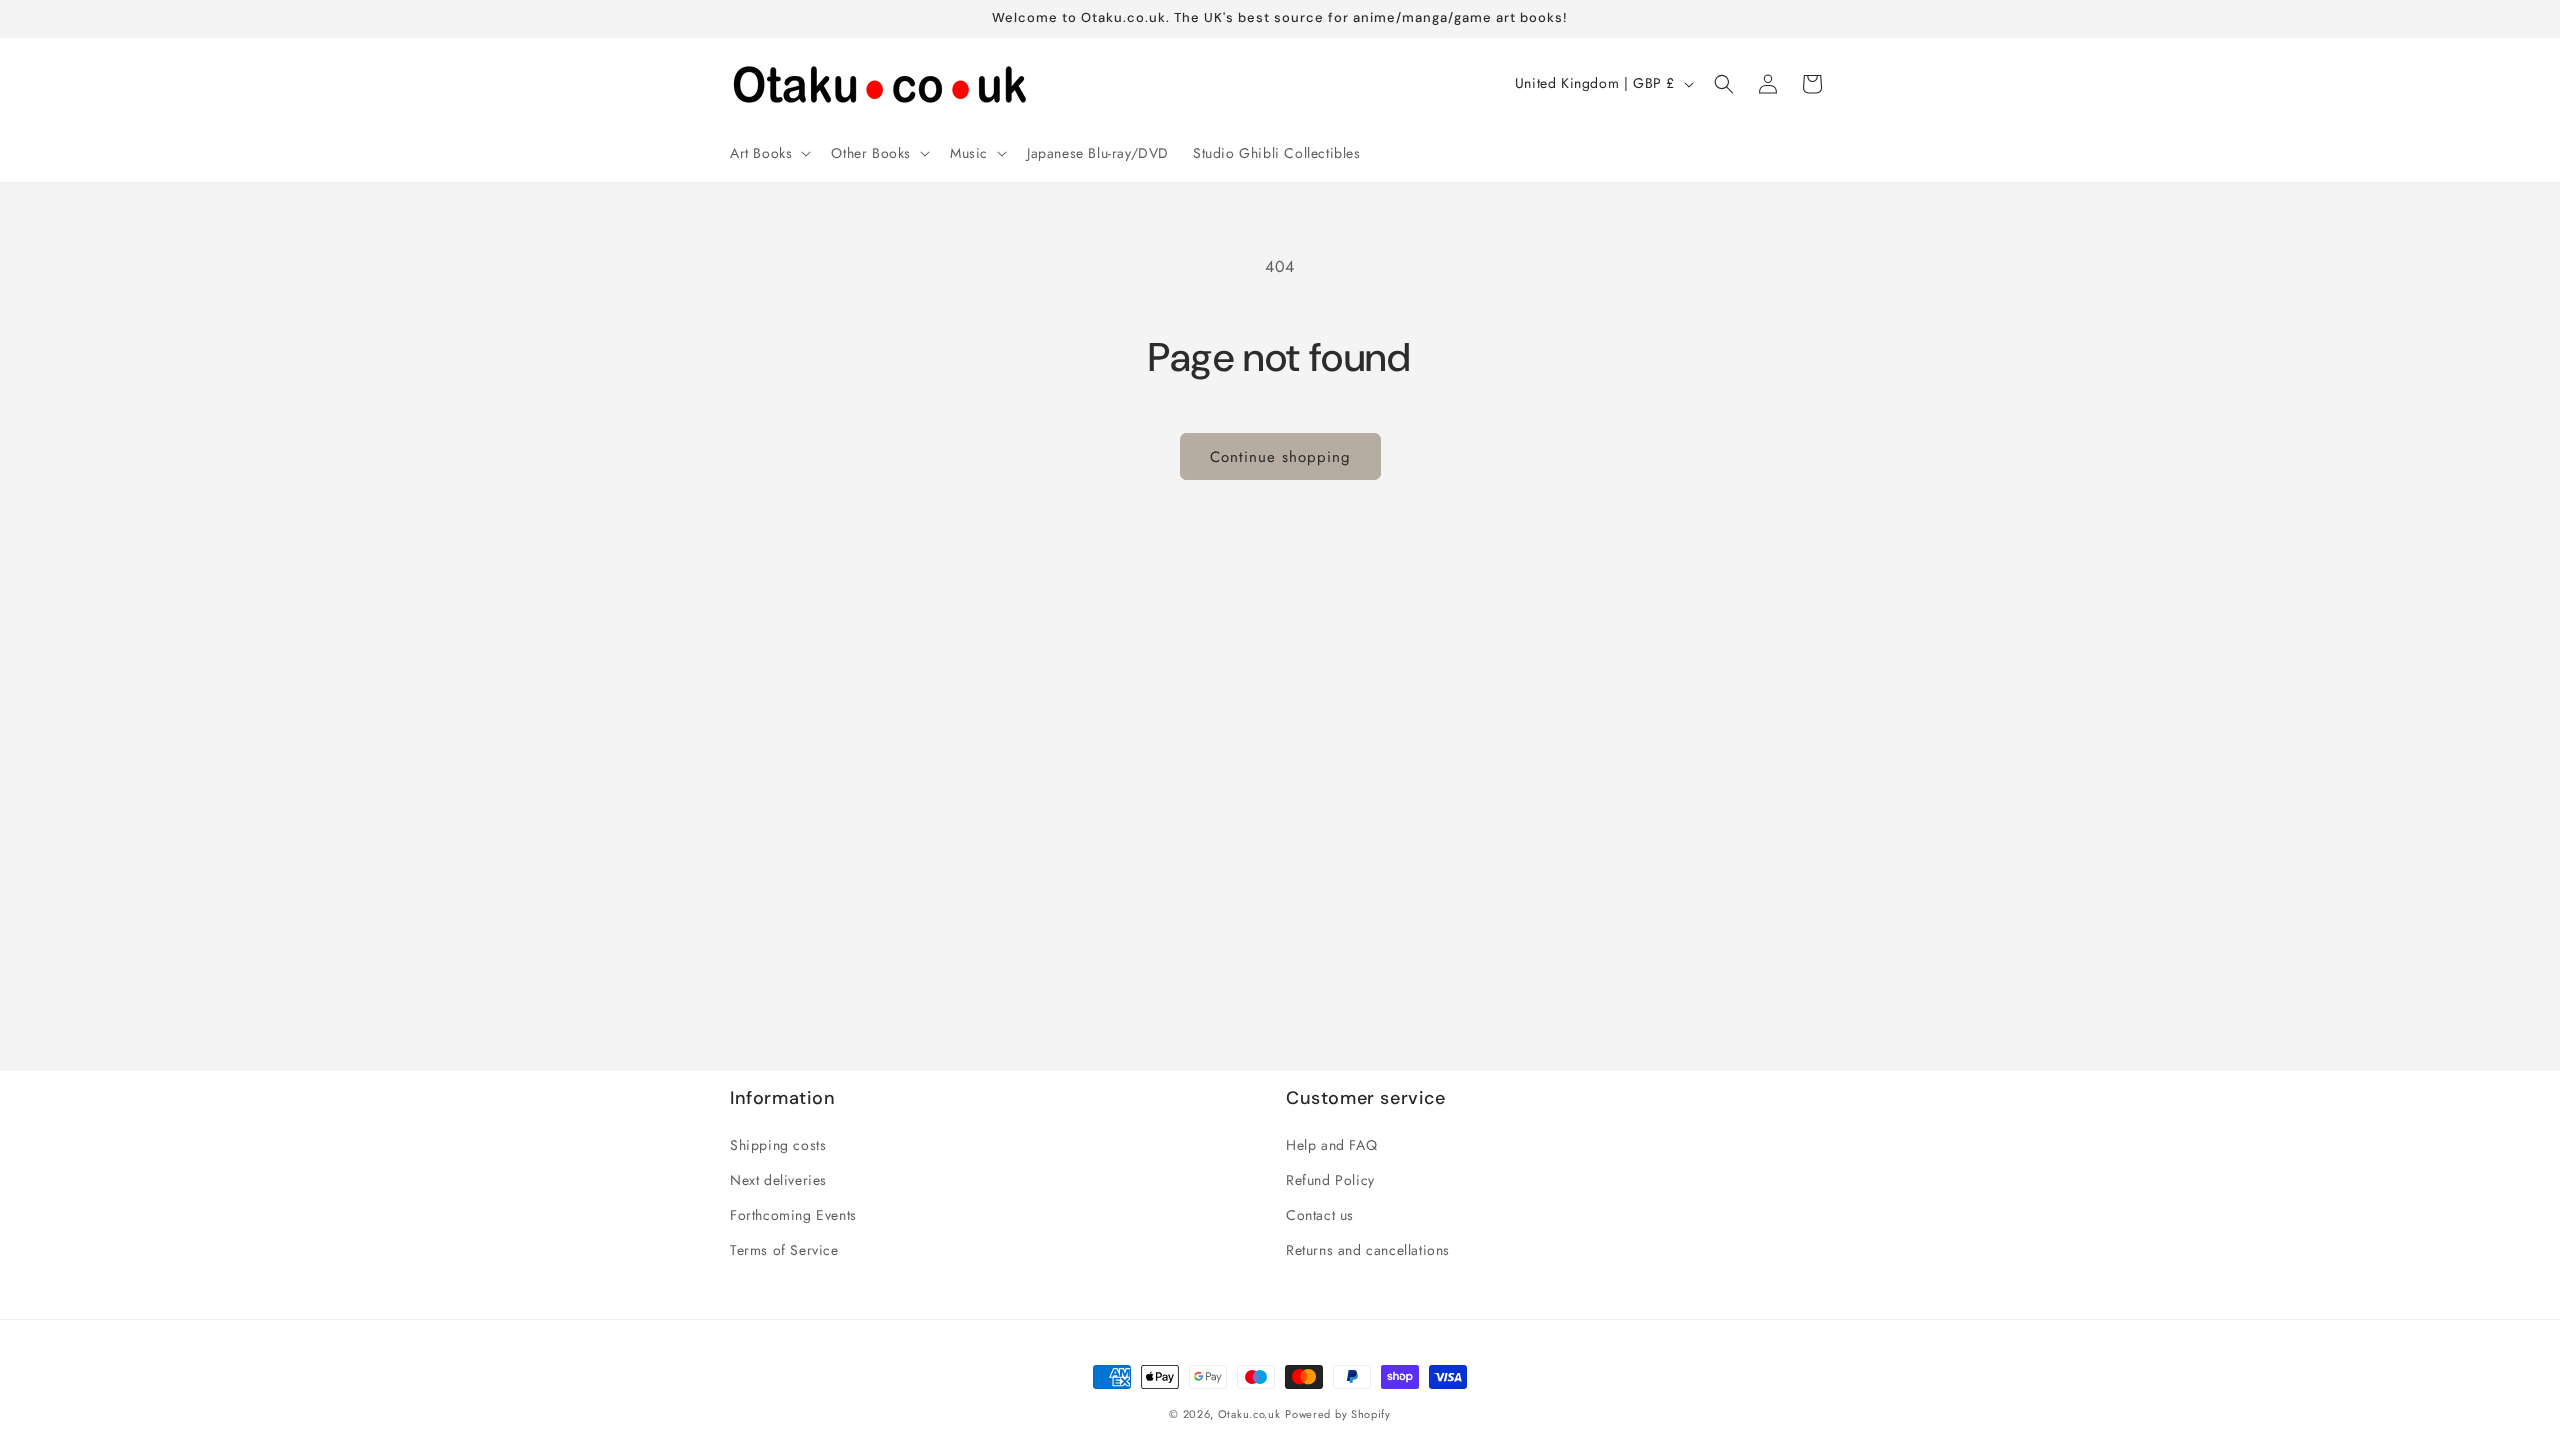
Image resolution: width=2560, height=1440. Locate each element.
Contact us (1320, 1215)
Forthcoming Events (793, 1215)
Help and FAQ (1331, 1145)
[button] (768, 153)
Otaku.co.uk (1249, 1414)
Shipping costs (778, 1145)
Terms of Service (784, 1250)
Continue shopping (1280, 457)
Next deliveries (778, 1180)
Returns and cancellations (1368, 1250)
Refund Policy (1330, 1180)
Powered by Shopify (1338, 1414)
